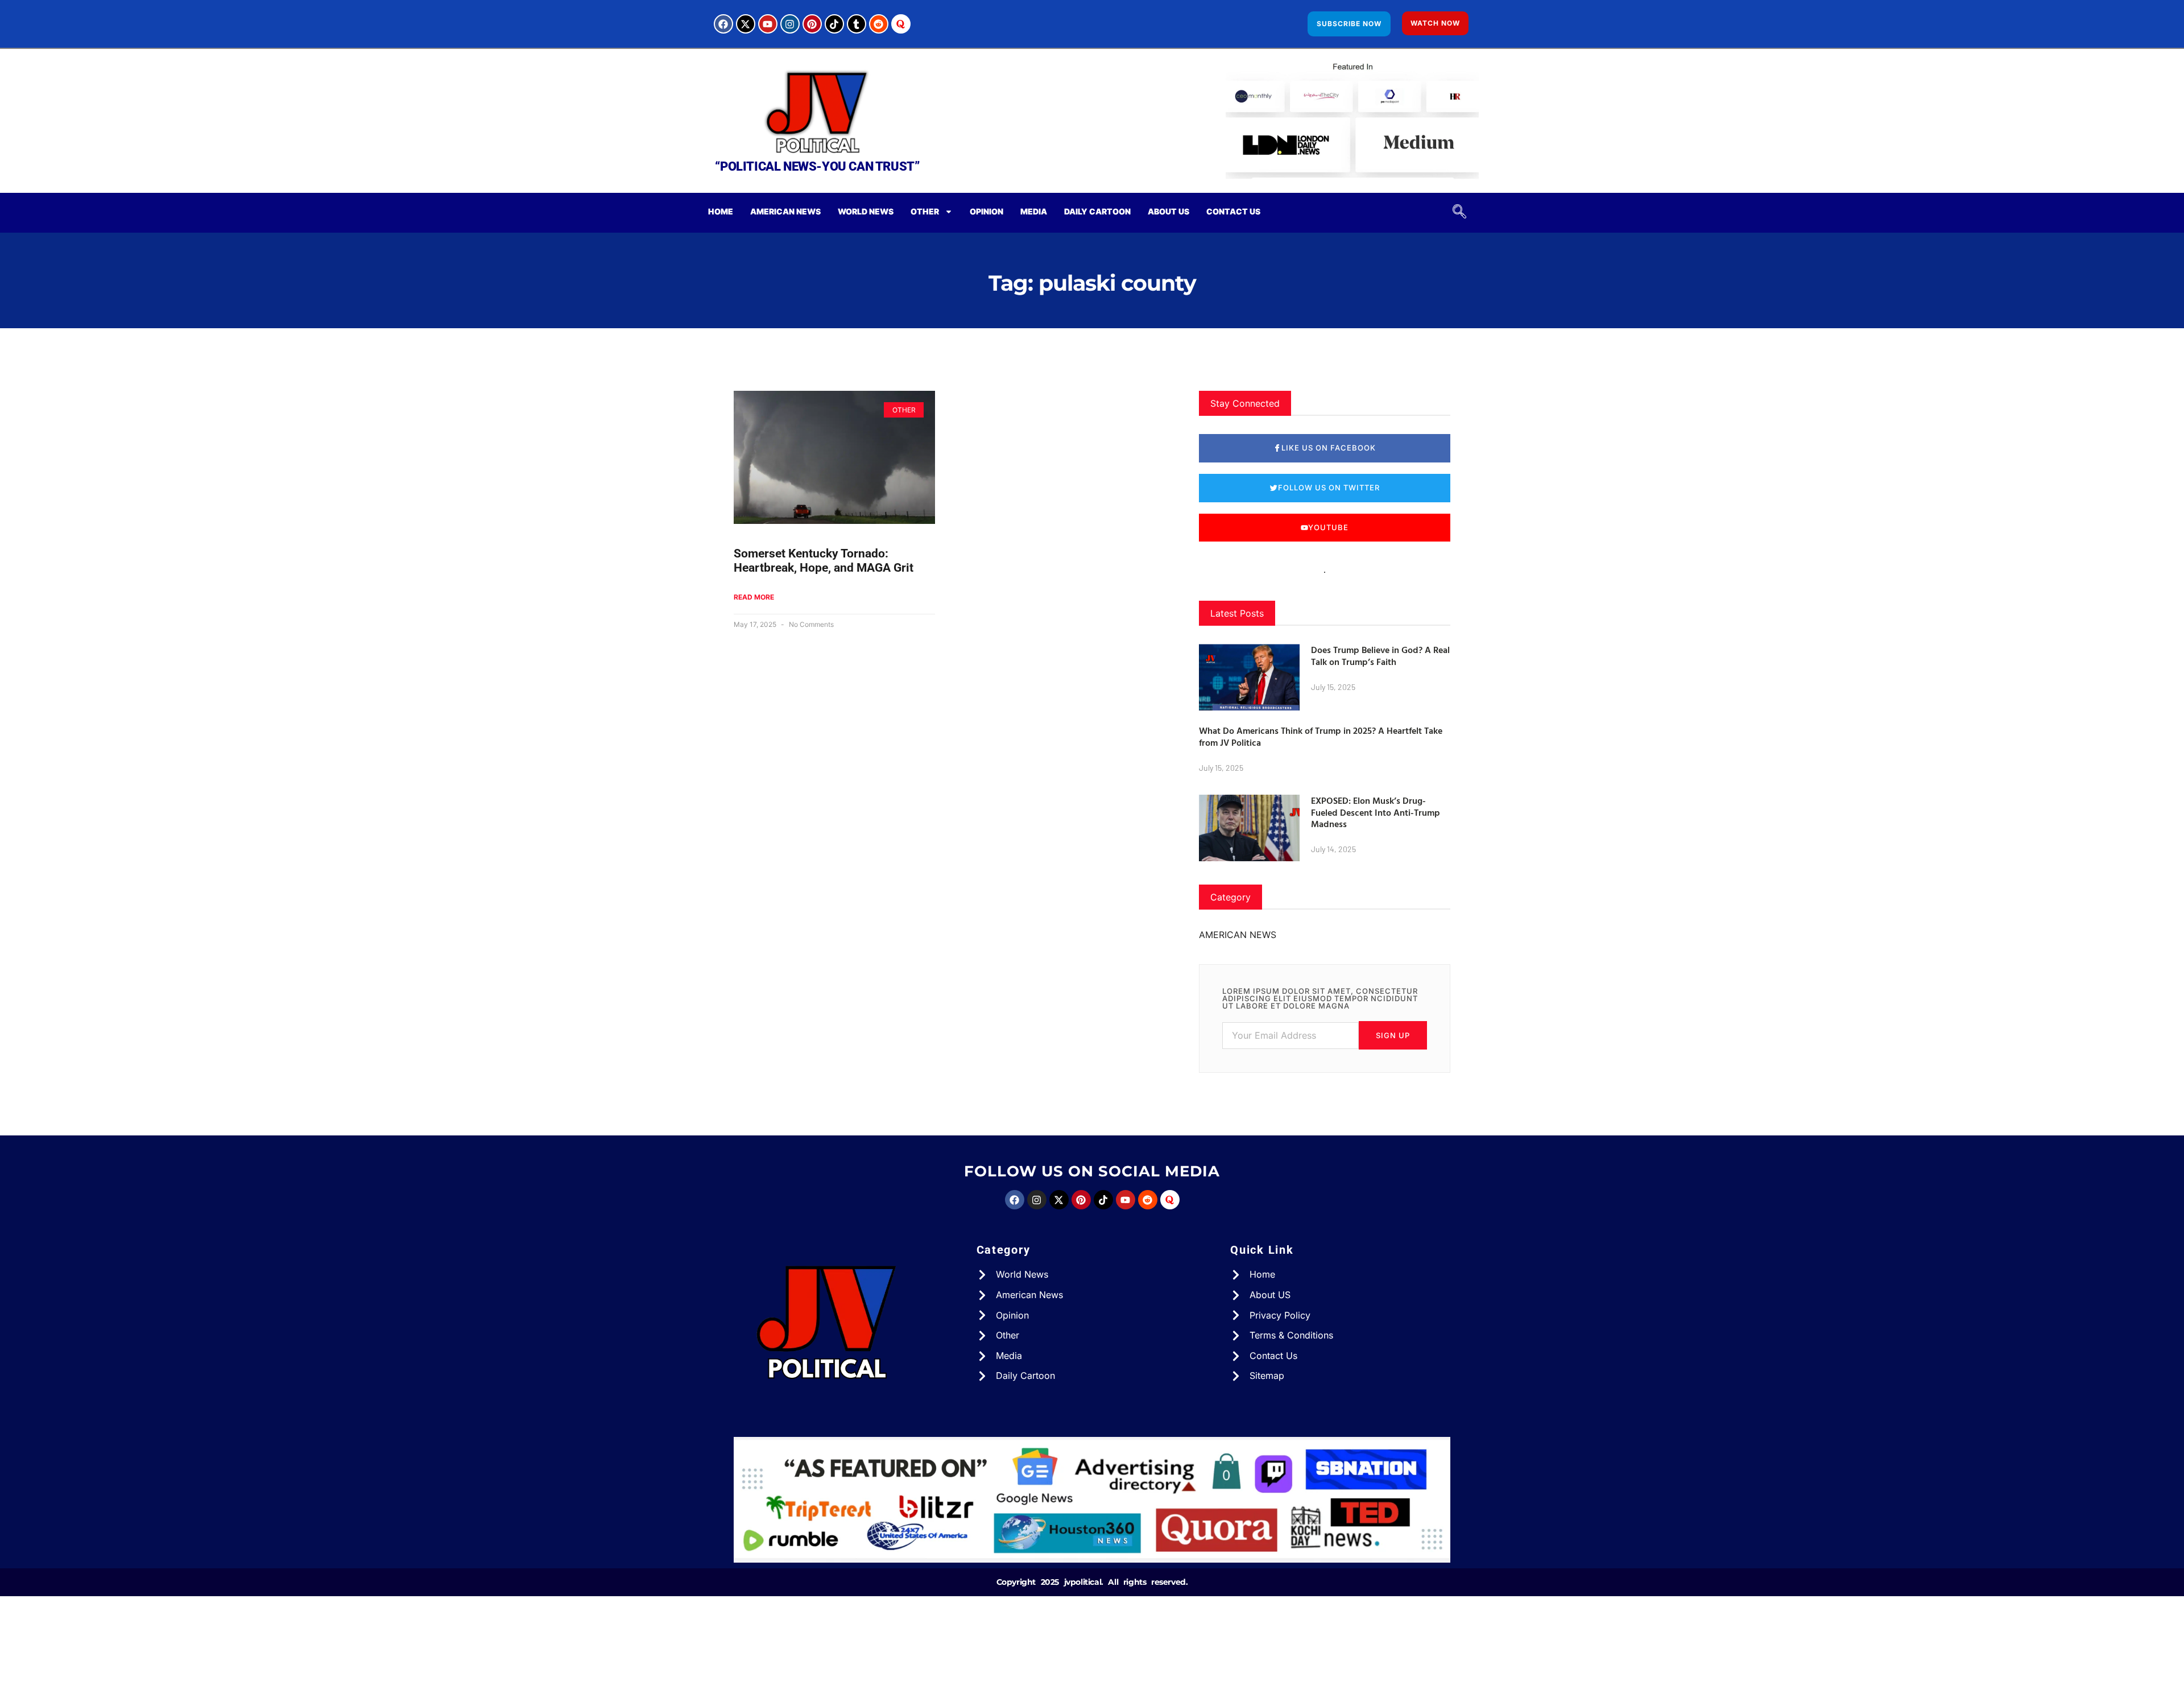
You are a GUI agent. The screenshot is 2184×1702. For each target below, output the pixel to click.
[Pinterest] (812, 24)
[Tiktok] (834, 24)
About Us (1168, 211)
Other (925, 211)
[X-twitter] (746, 24)
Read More (754, 597)
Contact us (1233, 211)
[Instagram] (790, 24)
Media (1034, 211)
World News (866, 211)
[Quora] (901, 24)
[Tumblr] (857, 24)
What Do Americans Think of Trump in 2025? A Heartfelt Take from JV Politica (1321, 736)
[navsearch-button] (1455, 213)
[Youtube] (768, 24)
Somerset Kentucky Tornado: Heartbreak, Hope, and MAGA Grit (824, 561)
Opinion (986, 211)
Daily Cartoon (1097, 211)
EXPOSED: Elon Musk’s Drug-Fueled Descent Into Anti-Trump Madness (1376, 812)
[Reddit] (879, 24)
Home (721, 211)
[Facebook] (723, 24)
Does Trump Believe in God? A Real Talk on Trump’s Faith (1380, 656)
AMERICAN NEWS (785, 211)
